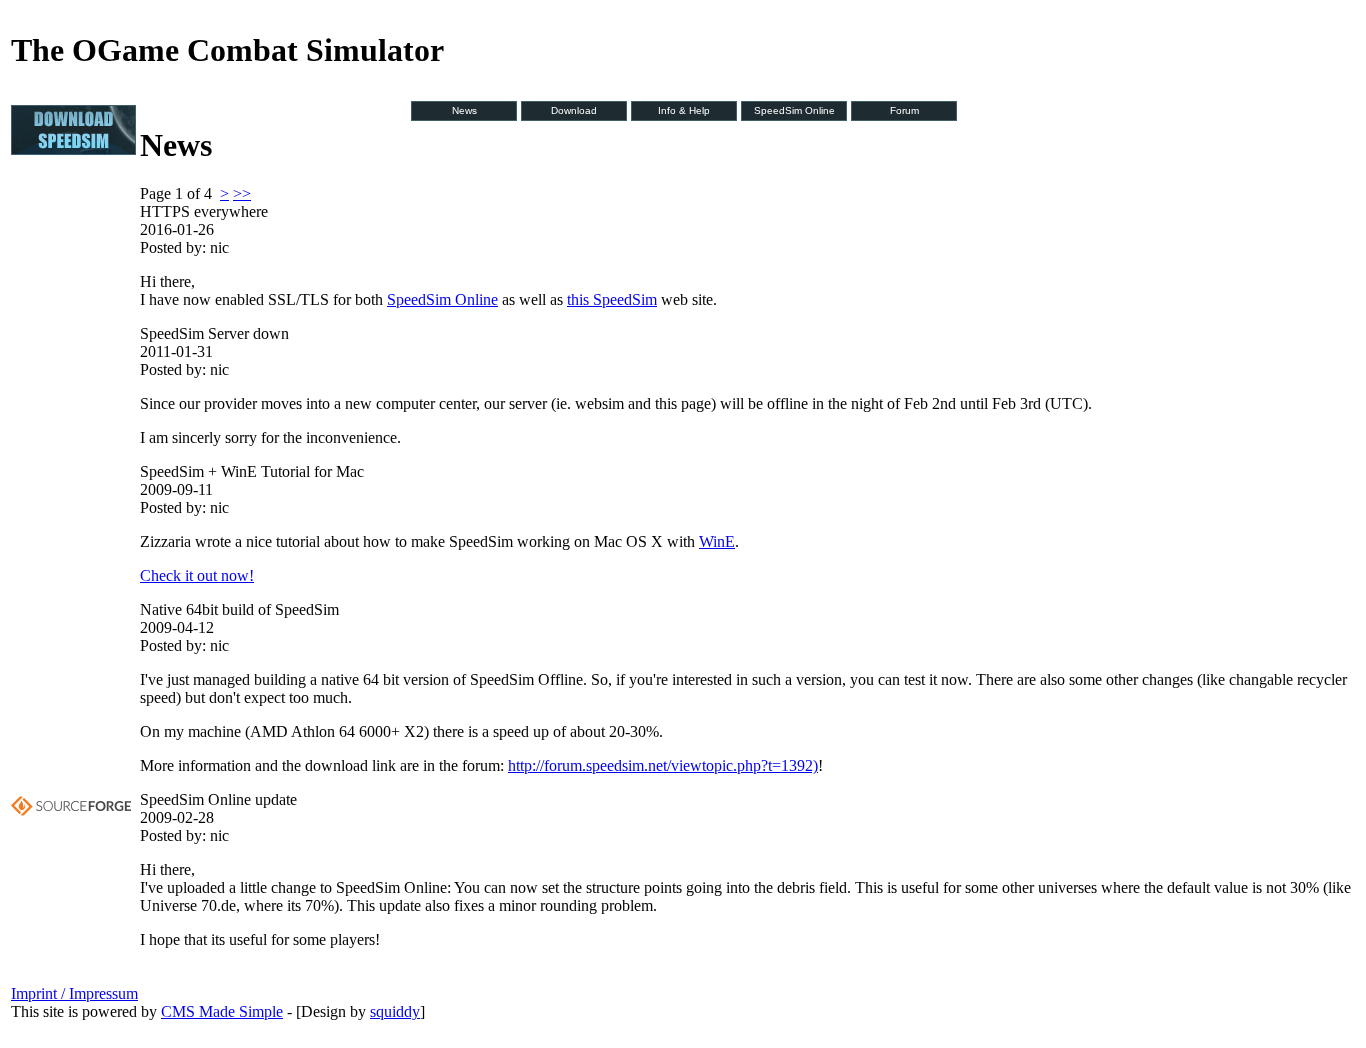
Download (574, 110)
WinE (717, 541)
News (464, 110)
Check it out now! (197, 575)
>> (242, 193)
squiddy (395, 1011)
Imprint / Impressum (74, 993)
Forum (904, 110)
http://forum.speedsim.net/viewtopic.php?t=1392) (663, 765)
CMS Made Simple (222, 1011)
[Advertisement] (71, 473)
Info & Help (684, 110)
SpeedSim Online (794, 110)
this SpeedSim (612, 299)
